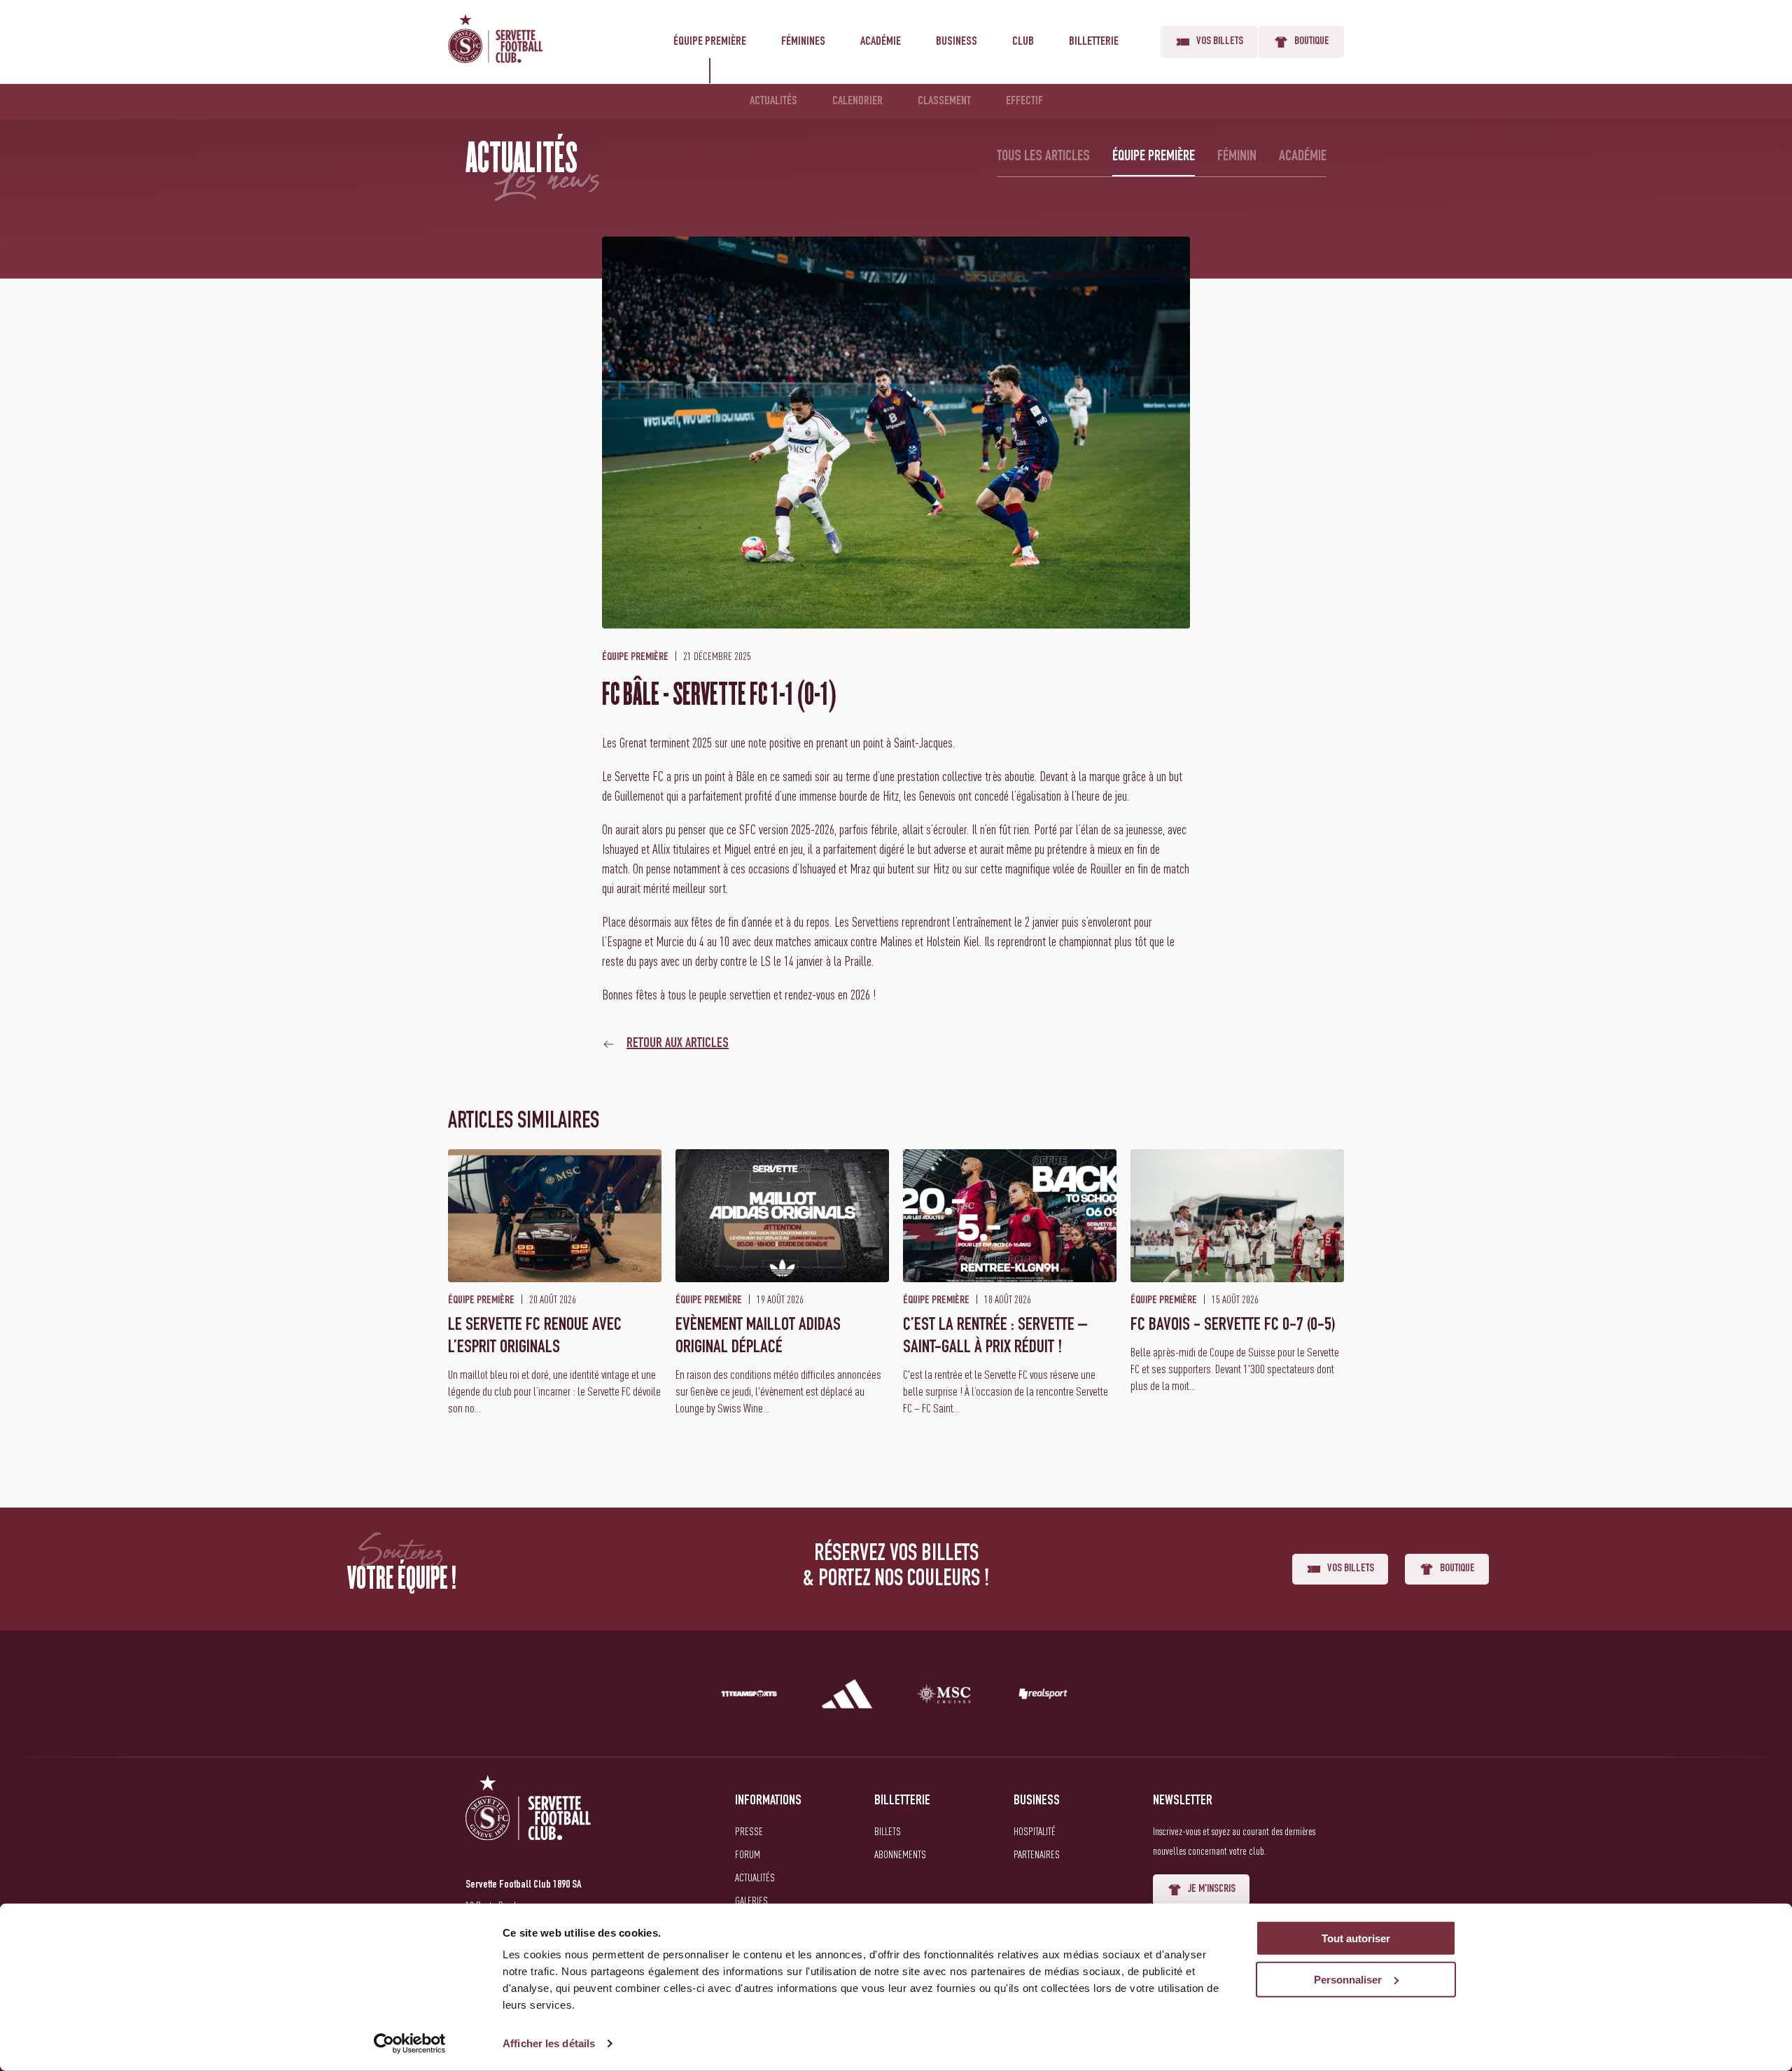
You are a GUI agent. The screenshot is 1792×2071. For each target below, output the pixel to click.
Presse (749, 1831)
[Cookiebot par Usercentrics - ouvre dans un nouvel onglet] (410, 2044)
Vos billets (1220, 42)
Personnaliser (1348, 1980)
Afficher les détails (549, 2043)
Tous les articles (1043, 157)
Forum (748, 1854)
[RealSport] (1043, 1697)
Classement (944, 101)
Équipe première (710, 42)
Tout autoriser (1356, 1938)
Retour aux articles (678, 1044)
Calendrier (857, 101)
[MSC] (945, 1697)
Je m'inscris (1212, 1890)
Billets (888, 1831)
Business (957, 42)
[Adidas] (847, 1697)
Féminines (803, 42)
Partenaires (1037, 1854)
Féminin (1237, 157)
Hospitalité (1035, 1831)
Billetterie (1094, 42)
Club (1023, 42)
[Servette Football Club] (528, 1824)
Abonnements (900, 1854)
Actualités (773, 101)
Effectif (1024, 101)
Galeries (751, 1900)
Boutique (1312, 42)
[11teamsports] (749, 1697)
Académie (881, 42)
